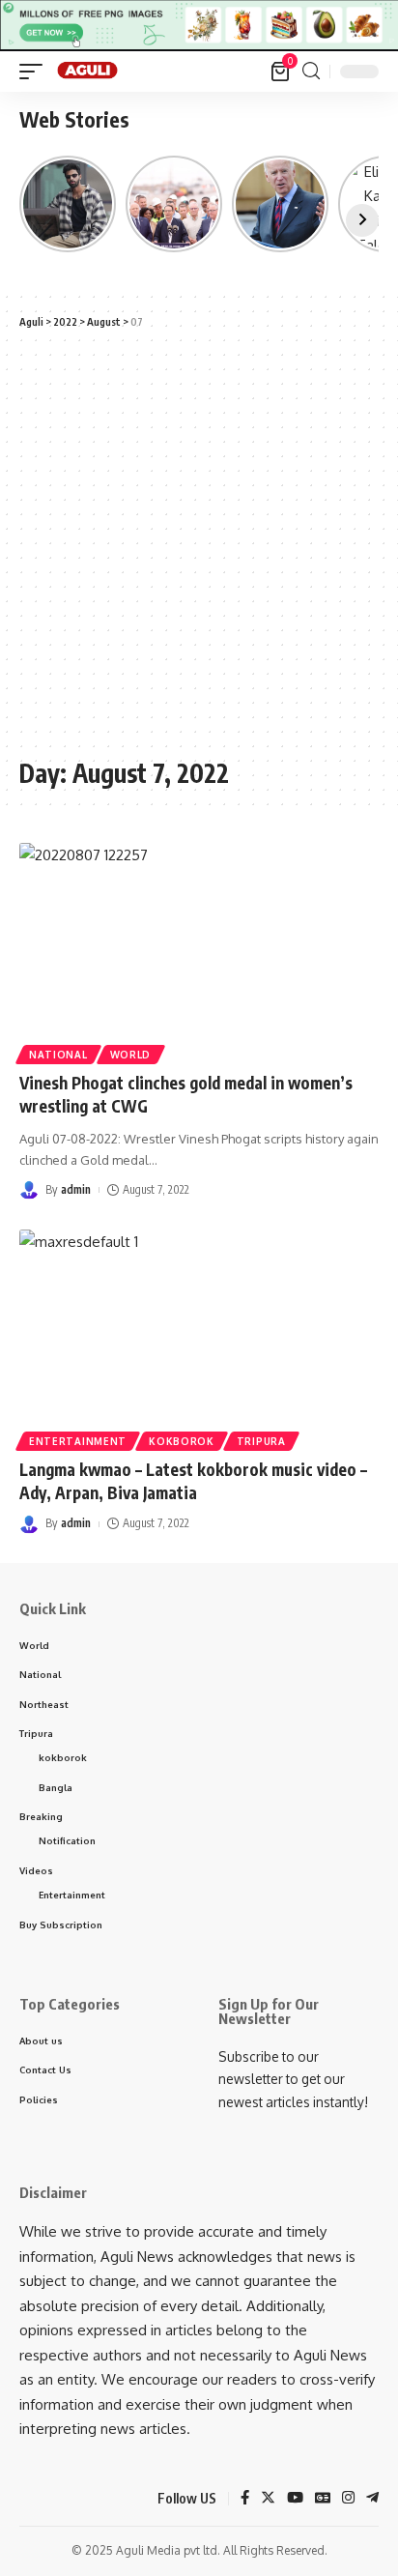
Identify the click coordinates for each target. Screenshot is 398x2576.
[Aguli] (88, 72)
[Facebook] (245, 2499)
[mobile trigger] (36, 72)
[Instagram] (348, 2499)
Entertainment (78, 1441)
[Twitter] (268, 2499)
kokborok (182, 1441)
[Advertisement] (199, 543)
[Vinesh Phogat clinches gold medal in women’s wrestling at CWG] (199, 951)
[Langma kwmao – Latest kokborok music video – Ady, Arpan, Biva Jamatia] (199, 1337)
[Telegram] (372, 2499)
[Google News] (323, 2499)
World (131, 1055)
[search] (311, 71)
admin (76, 1189)
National (58, 1055)
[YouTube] (295, 2499)
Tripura (261, 1441)
